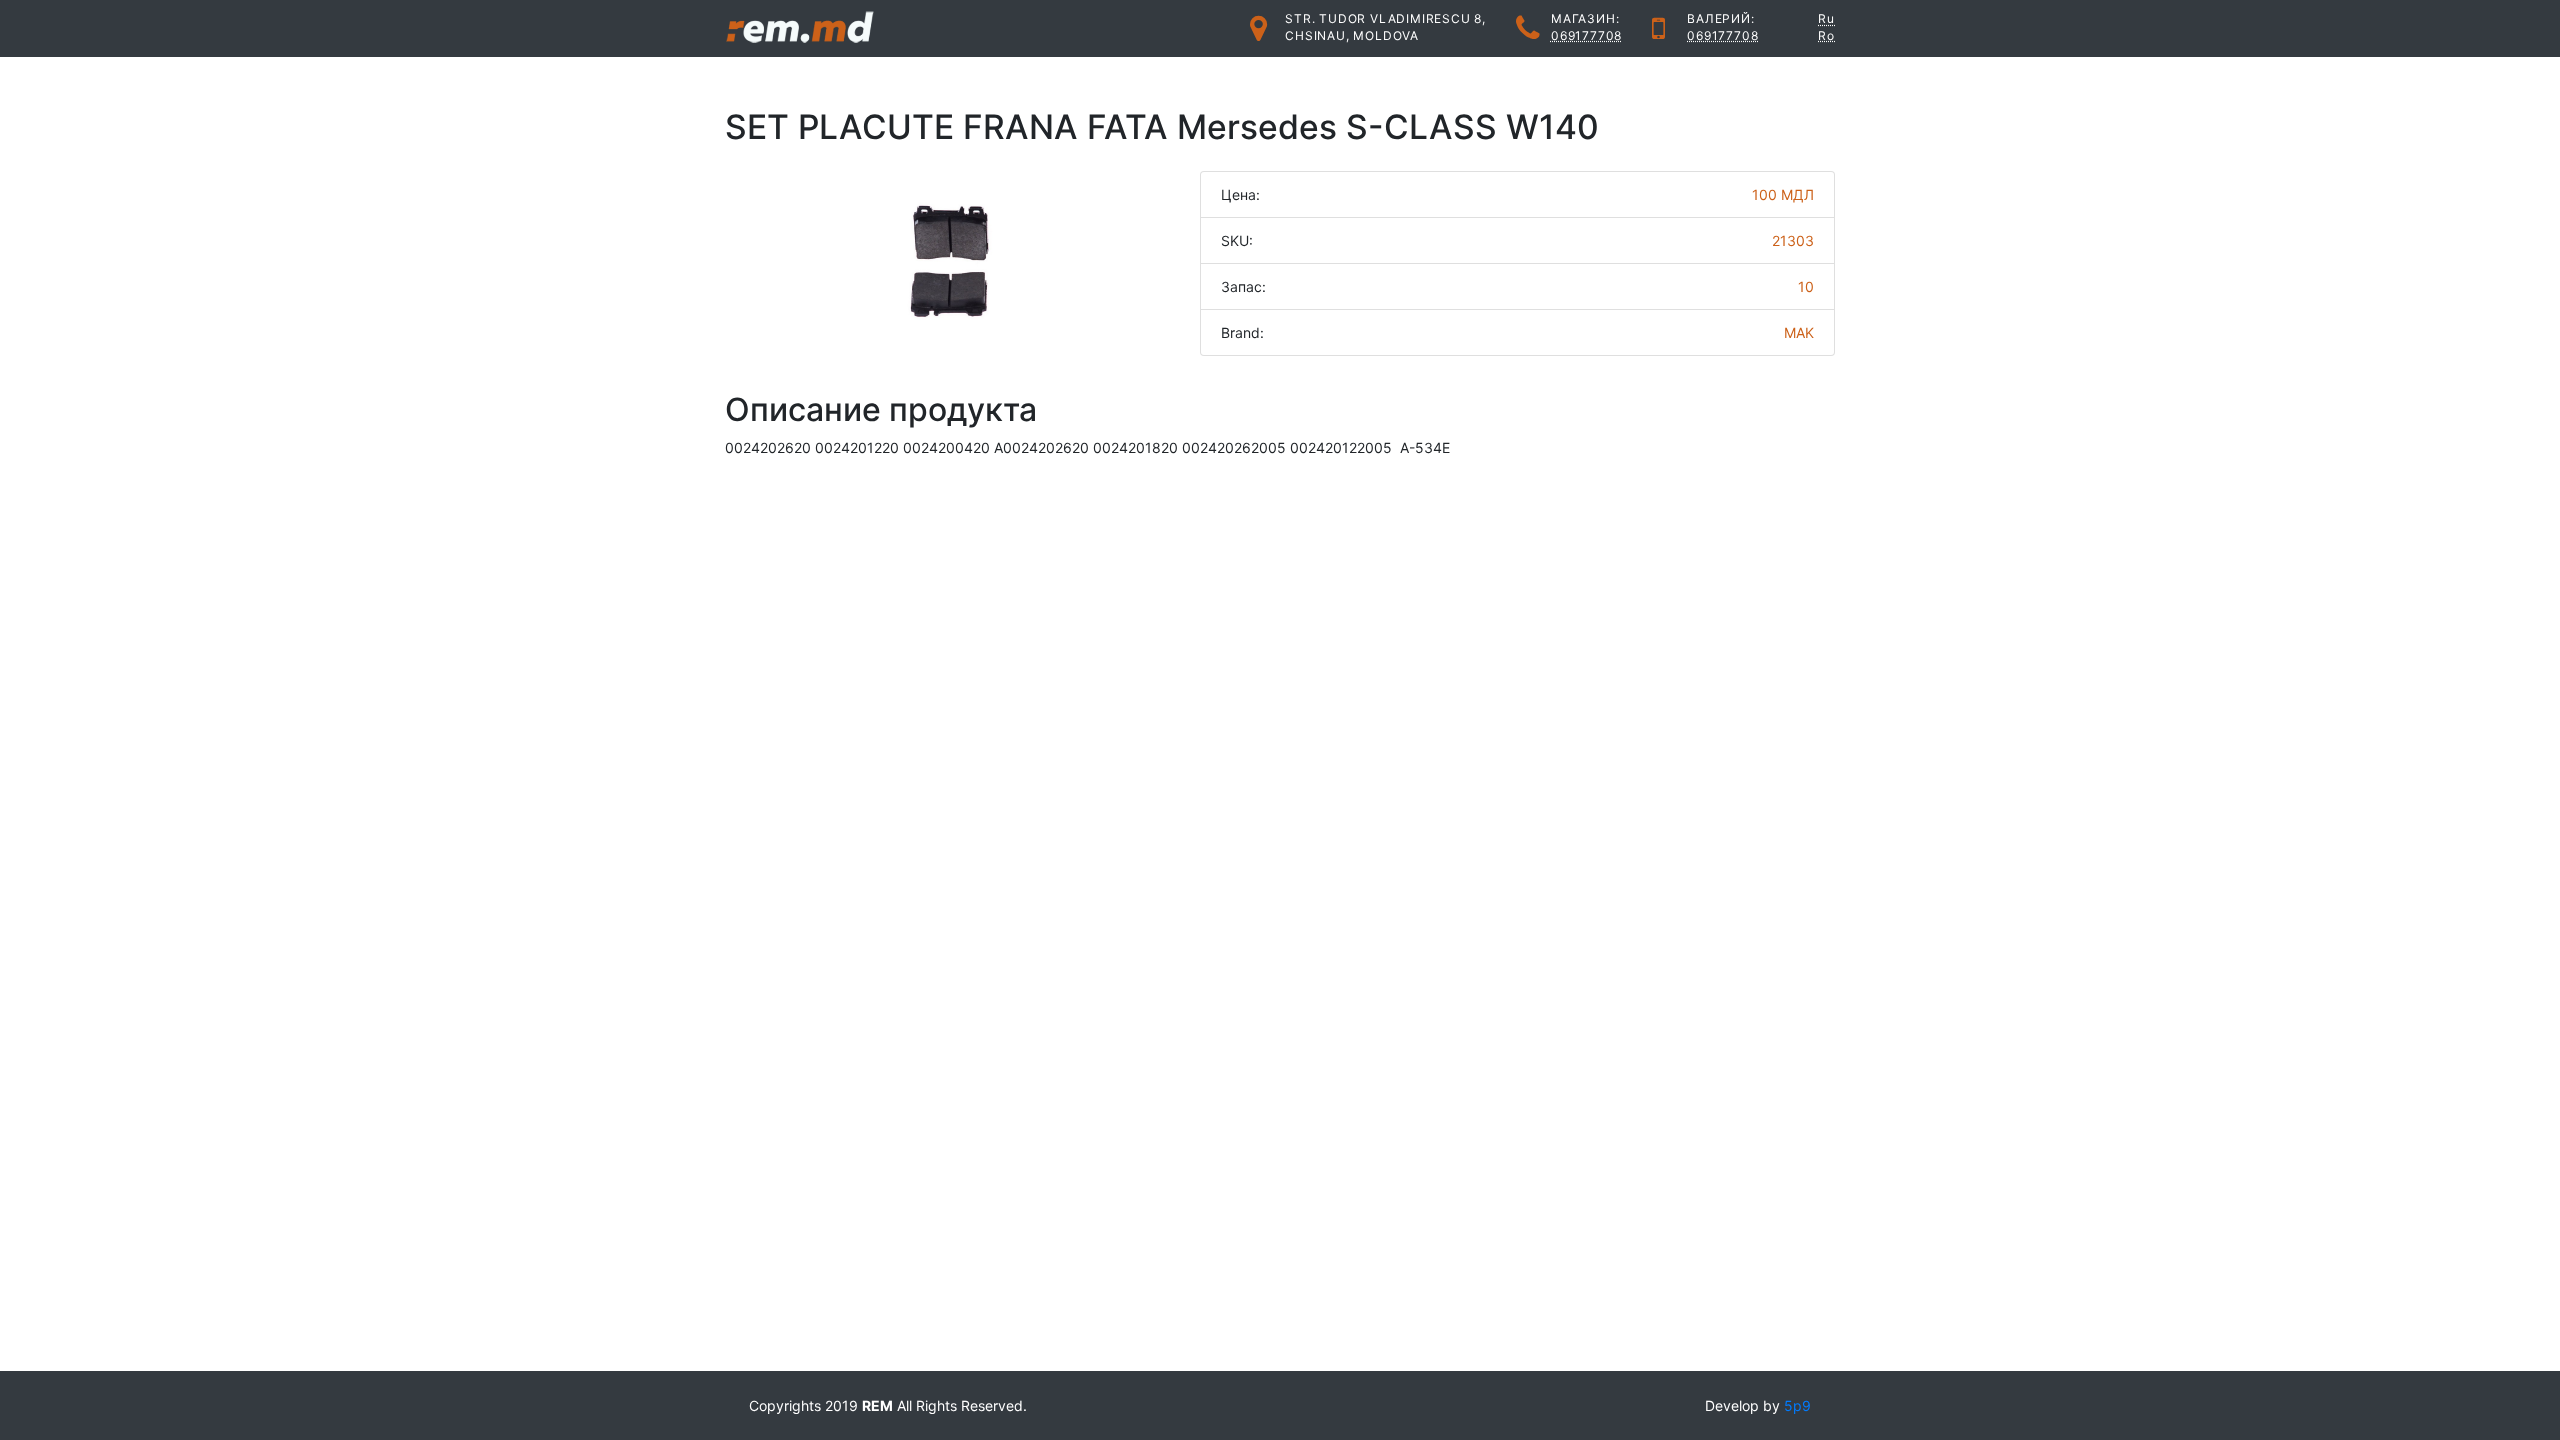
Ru (1826, 18)
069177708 (1586, 35)
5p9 (1797, 1405)
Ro (1826, 35)
